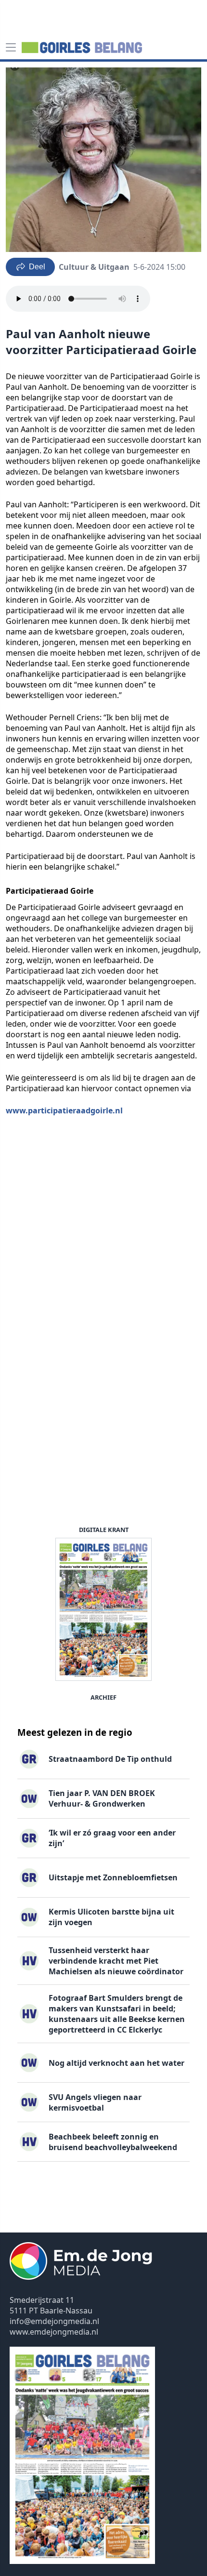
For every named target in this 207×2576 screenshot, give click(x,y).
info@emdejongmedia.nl (54, 2321)
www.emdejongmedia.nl (54, 2332)
